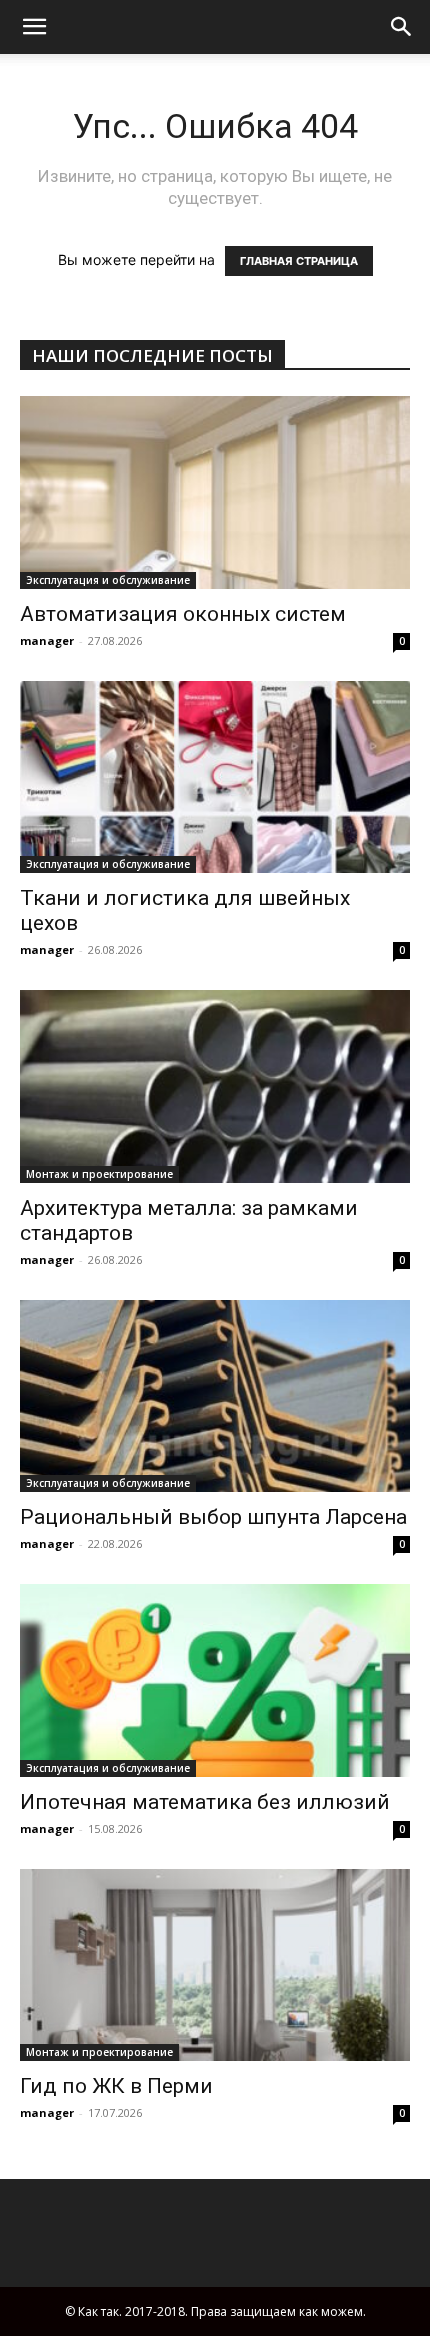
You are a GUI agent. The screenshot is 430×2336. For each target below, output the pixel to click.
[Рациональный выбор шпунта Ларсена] (215, 1396)
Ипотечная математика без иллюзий (205, 1802)
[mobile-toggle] (34, 27)
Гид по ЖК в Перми (116, 2086)
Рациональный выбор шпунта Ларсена (213, 1517)
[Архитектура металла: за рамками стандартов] (215, 1086)
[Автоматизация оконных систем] (215, 492)
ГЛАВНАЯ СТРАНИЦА (299, 261)
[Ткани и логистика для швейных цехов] (215, 777)
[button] (402, 27)
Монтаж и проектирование (99, 1174)
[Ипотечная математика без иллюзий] (215, 1680)
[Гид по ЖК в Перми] (215, 1965)
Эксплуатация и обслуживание (108, 580)
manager (47, 640)
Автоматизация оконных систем (183, 614)
